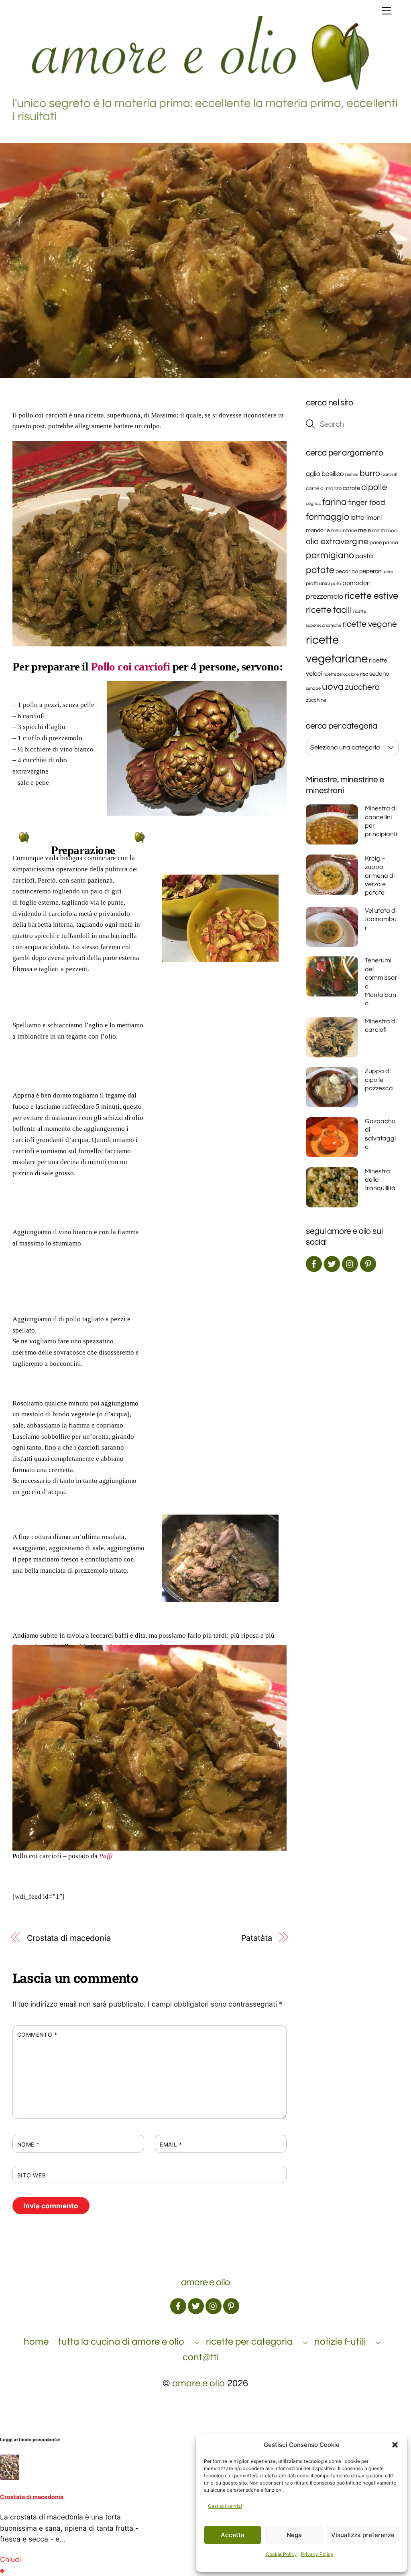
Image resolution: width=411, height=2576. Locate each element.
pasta (364, 556)
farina (335, 502)
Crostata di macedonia (69, 1938)
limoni (373, 518)
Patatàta (257, 1938)
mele (364, 530)
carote (351, 488)
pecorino (347, 571)
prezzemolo (325, 596)
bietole (352, 475)
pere (388, 572)
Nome (28, 2145)
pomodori (356, 583)
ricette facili (329, 610)
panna (391, 543)
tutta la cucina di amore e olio (121, 2342)
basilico (333, 474)
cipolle (374, 487)
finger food (366, 502)
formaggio (328, 517)
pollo (336, 583)
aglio (313, 474)
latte (357, 518)
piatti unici (318, 584)
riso (364, 674)
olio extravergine (337, 542)
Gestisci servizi (225, 2506)
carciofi (389, 474)
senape (313, 688)
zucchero (362, 687)
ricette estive (371, 596)
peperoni (371, 571)
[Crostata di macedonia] (10, 2478)
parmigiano (330, 556)
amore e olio (199, 2383)
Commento (37, 2035)
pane (376, 543)
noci (393, 531)
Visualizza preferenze (363, 2535)
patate (320, 570)
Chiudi (10, 2559)
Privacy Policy (317, 2554)
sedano (379, 674)
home (36, 2342)
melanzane (344, 531)
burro (370, 473)
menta (379, 531)
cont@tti (201, 2357)
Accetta (233, 2535)
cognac (313, 503)
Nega (294, 2535)
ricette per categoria (249, 2342)
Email (171, 2145)
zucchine (316, 700)
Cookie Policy (281, 2554)
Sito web (32, 2175)
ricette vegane (370, 624)
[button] (395, 2445)
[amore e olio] (203, 89)
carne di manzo (324, 489)
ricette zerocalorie (341, 674)
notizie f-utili (340, 2342)
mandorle (318, 531)
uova (333, 687)
